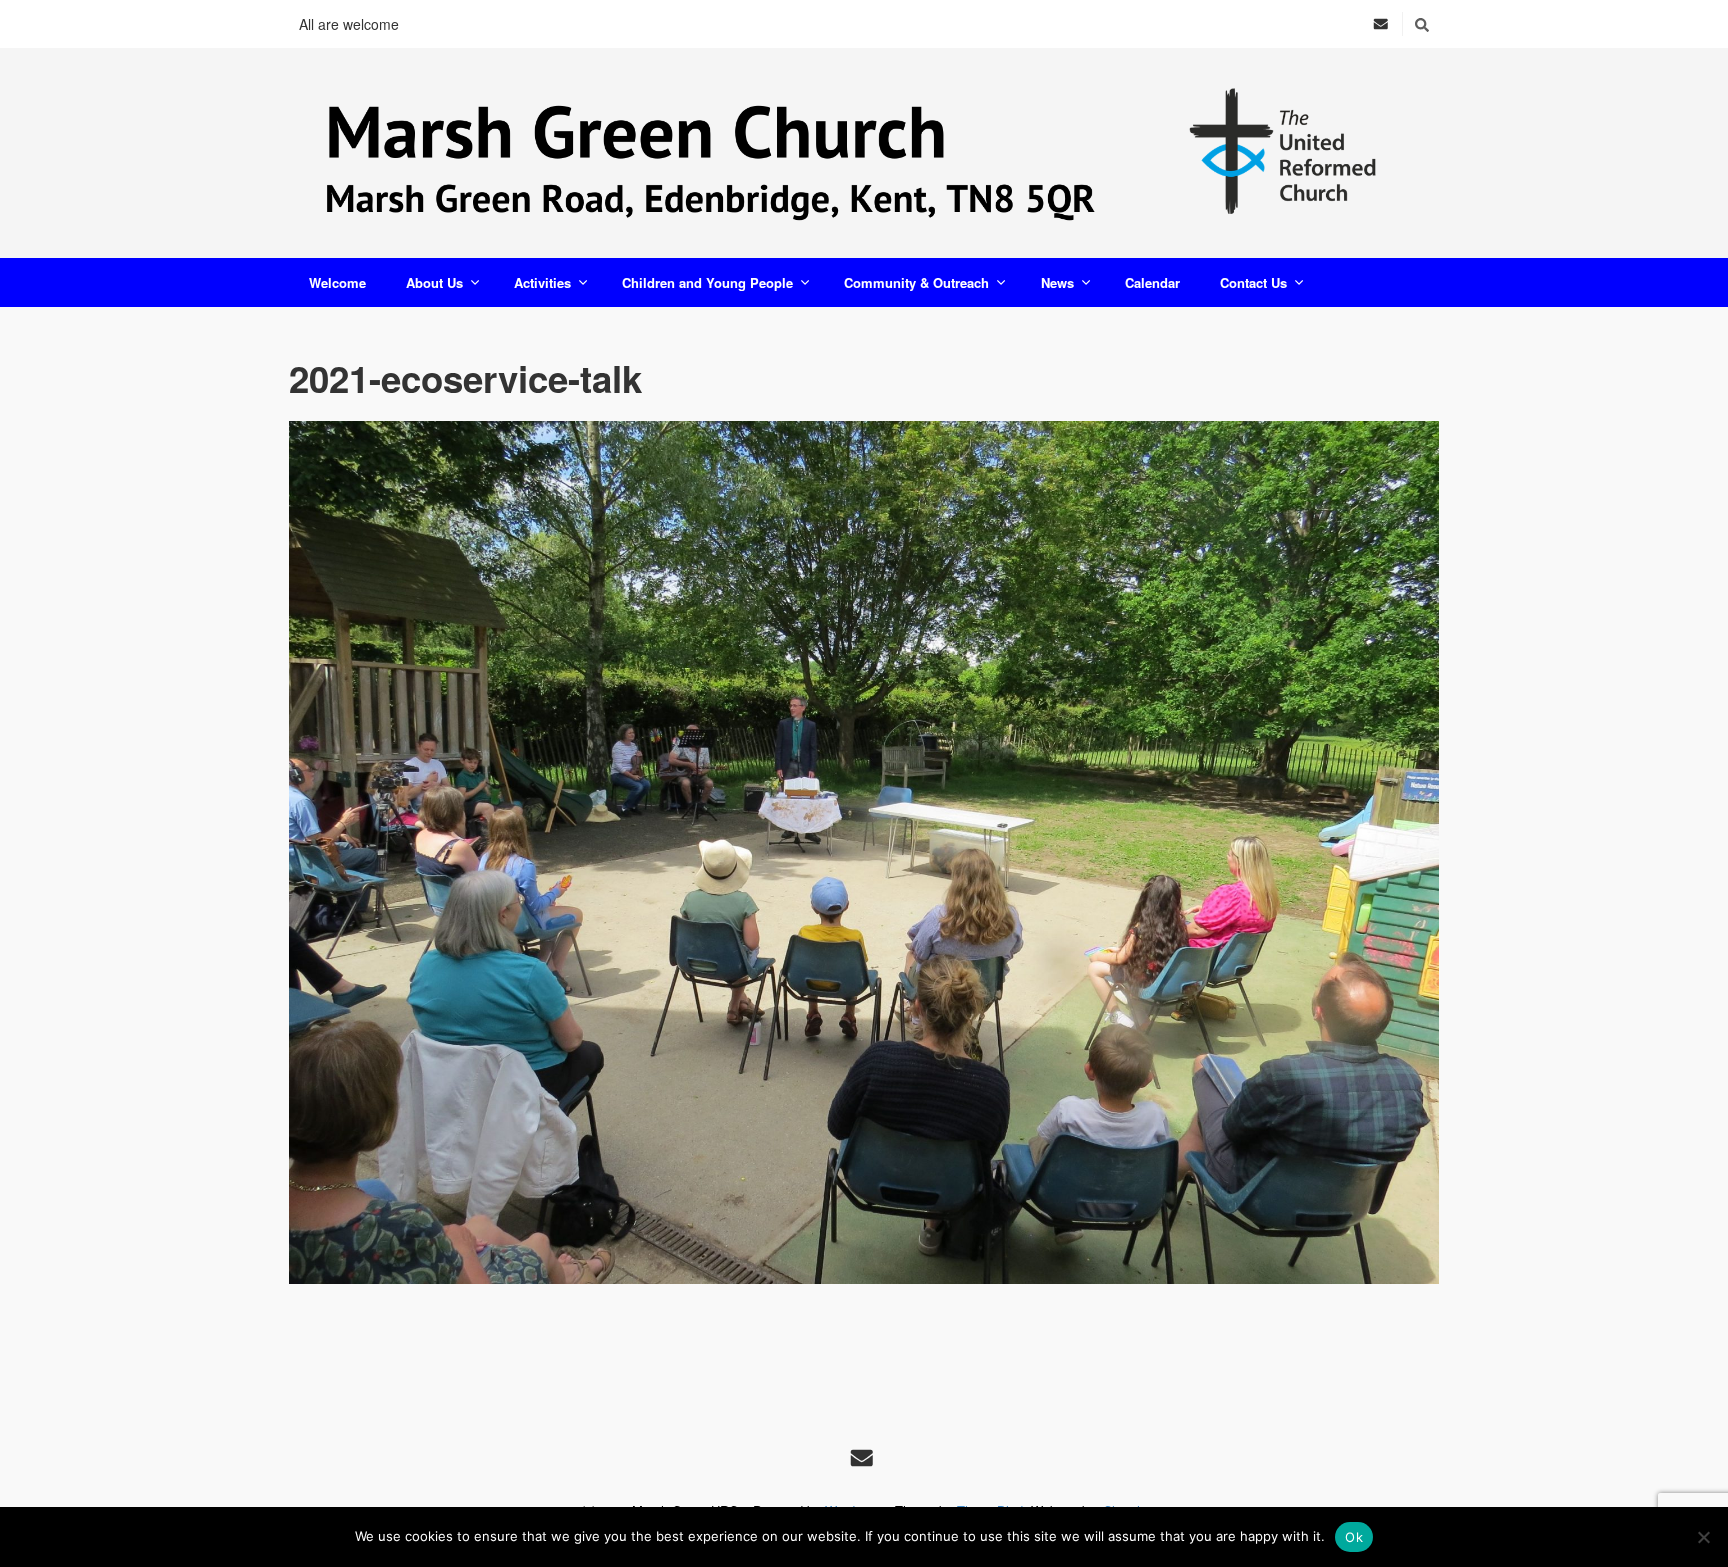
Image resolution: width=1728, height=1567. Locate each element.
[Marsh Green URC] (864, 153)
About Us (434, 282)
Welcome (337, 282)
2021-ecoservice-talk (465, 378)
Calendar (1152, 282)
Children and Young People (707, 282)
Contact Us (1253, 282)
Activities (542, 282)
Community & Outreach (916, 282)
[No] (1703, 1537)
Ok (1354, 1537)
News (1057, 282)
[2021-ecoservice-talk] (864, 852)
